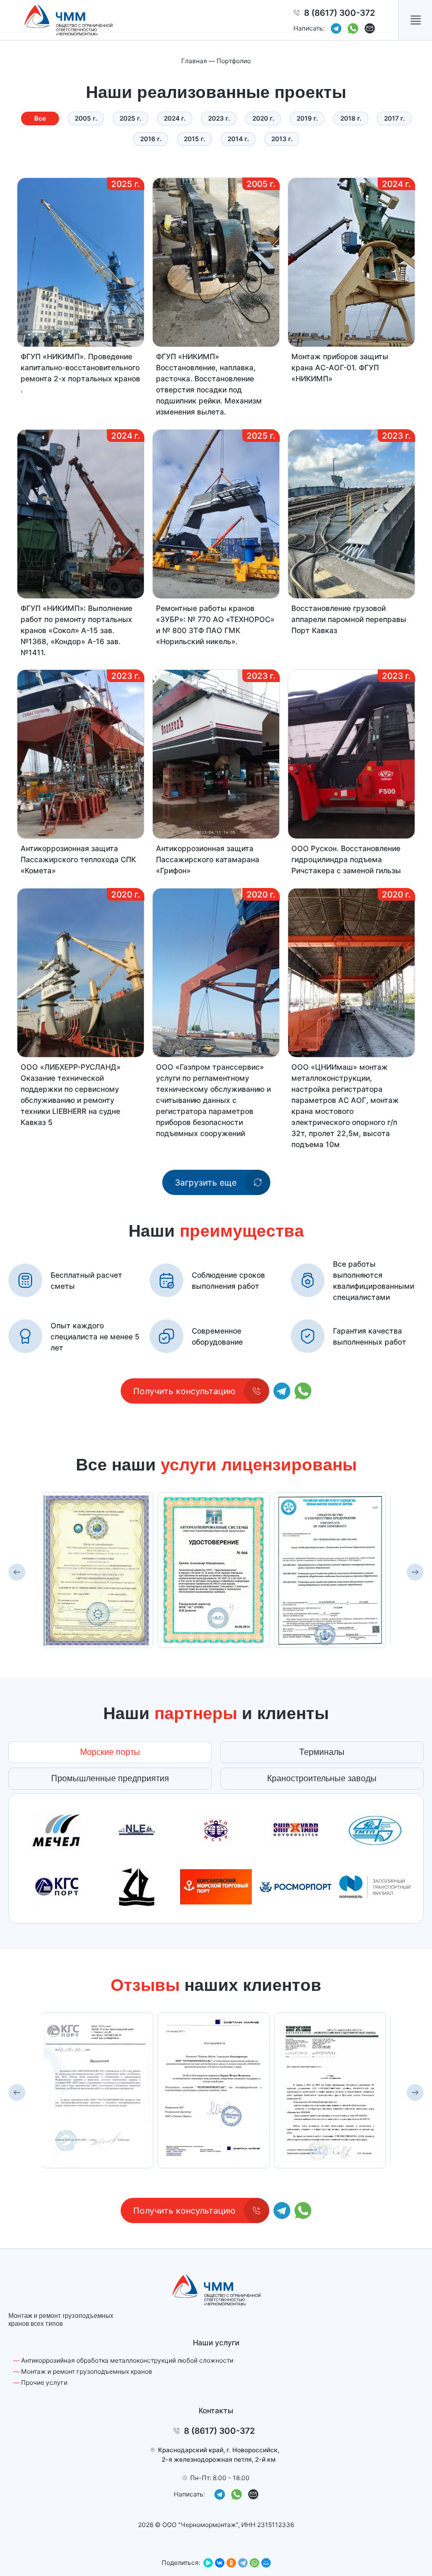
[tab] (110, 1752)
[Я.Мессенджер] (208, 2563)
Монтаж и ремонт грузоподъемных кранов (87, 2371)
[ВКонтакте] (220, 2563)
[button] (415, 20)
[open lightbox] (97, 1570)
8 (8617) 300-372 (340, 13)
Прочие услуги (44, 2382)
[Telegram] (243, 2563)
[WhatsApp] (254, 2563)
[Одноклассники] (231, 2563)
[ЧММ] (68, 20)
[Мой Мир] (266, 2563)
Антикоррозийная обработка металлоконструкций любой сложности (127, 2360)
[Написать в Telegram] (336, 28)
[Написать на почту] (370, 28)
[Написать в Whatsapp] (353, 28)
